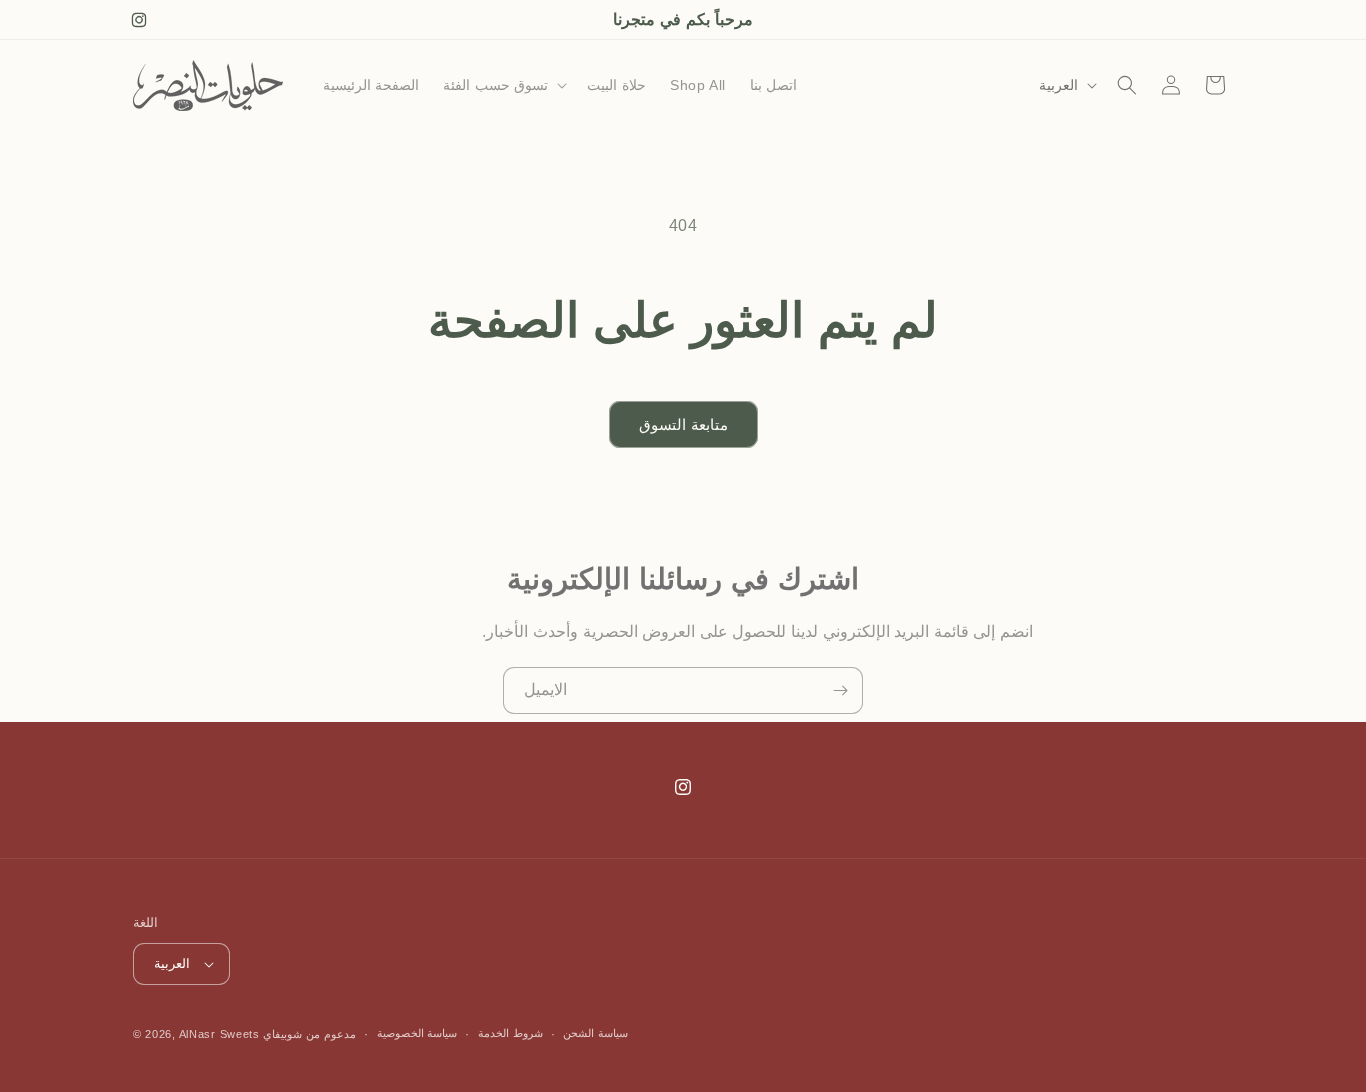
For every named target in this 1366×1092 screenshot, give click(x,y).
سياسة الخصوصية (417, 1033)
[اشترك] (840, 690)
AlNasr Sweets (219, 1034)
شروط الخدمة (510, 1033)
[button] (503, 85)
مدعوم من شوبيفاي (309, 1034)
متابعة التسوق (683, 424)
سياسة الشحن (595, 1033)
